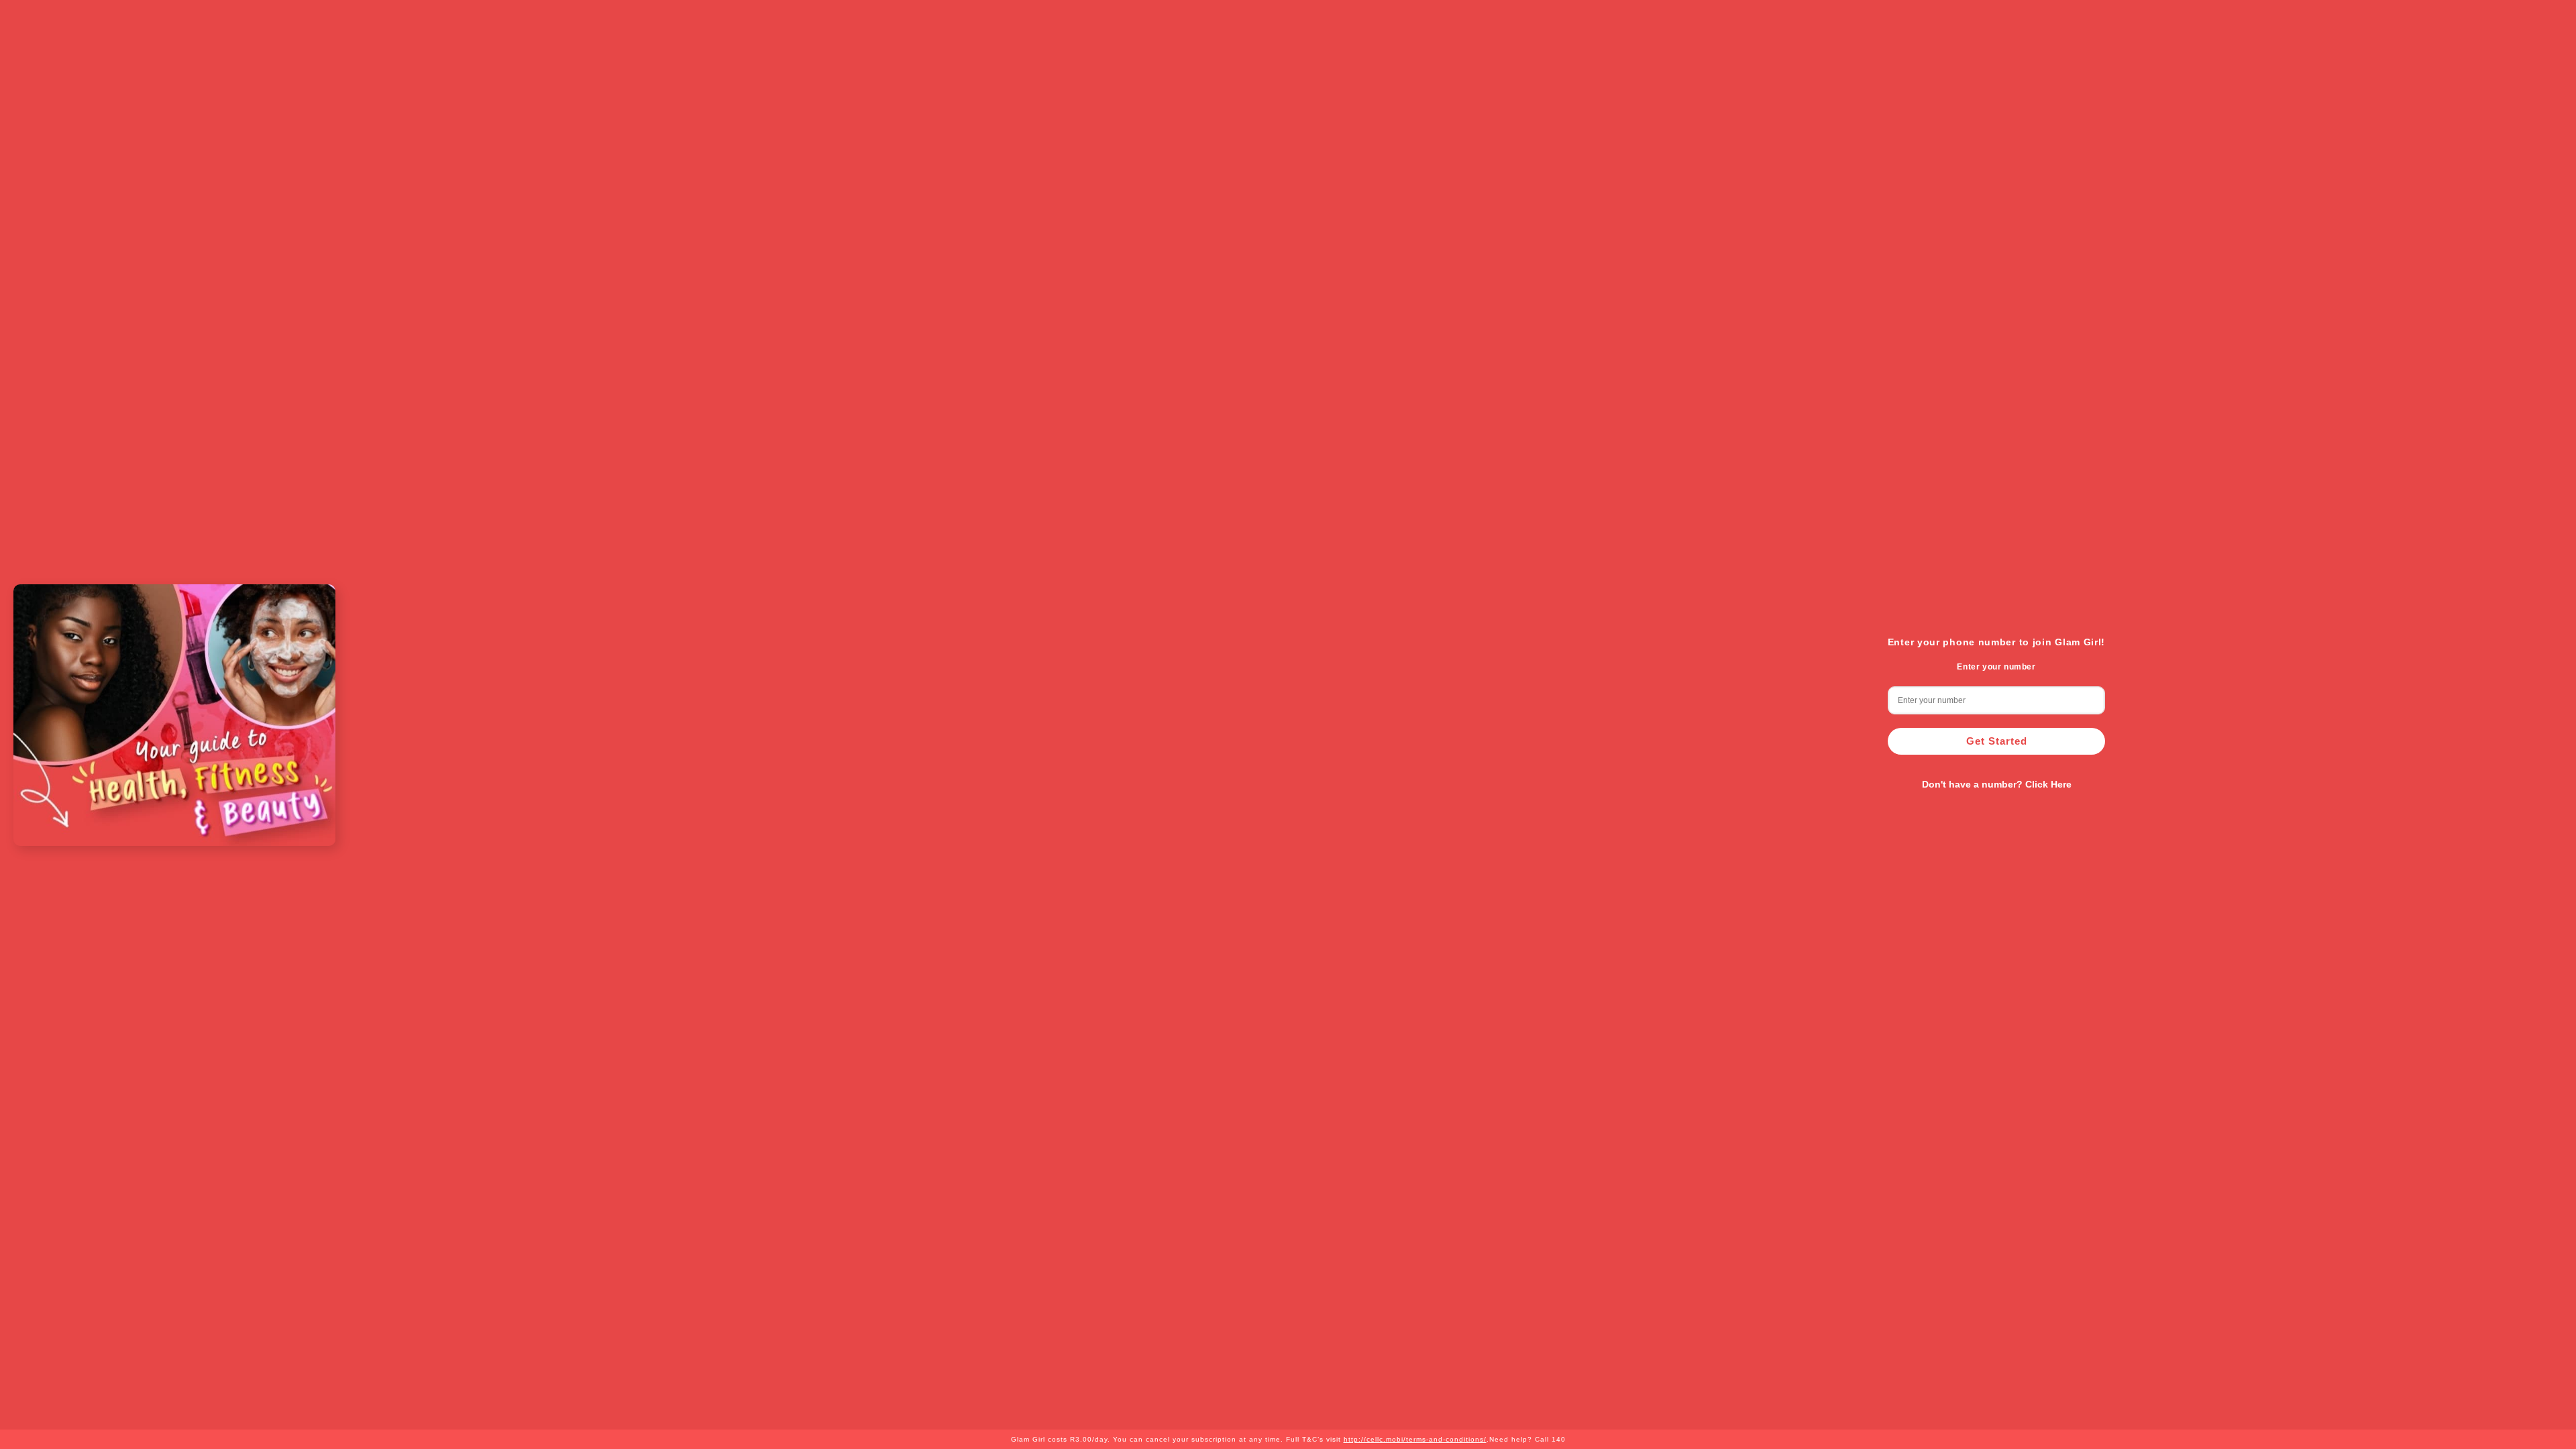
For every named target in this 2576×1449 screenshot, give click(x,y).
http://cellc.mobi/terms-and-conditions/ (1415, 1439)
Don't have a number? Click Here (1997, 784)
